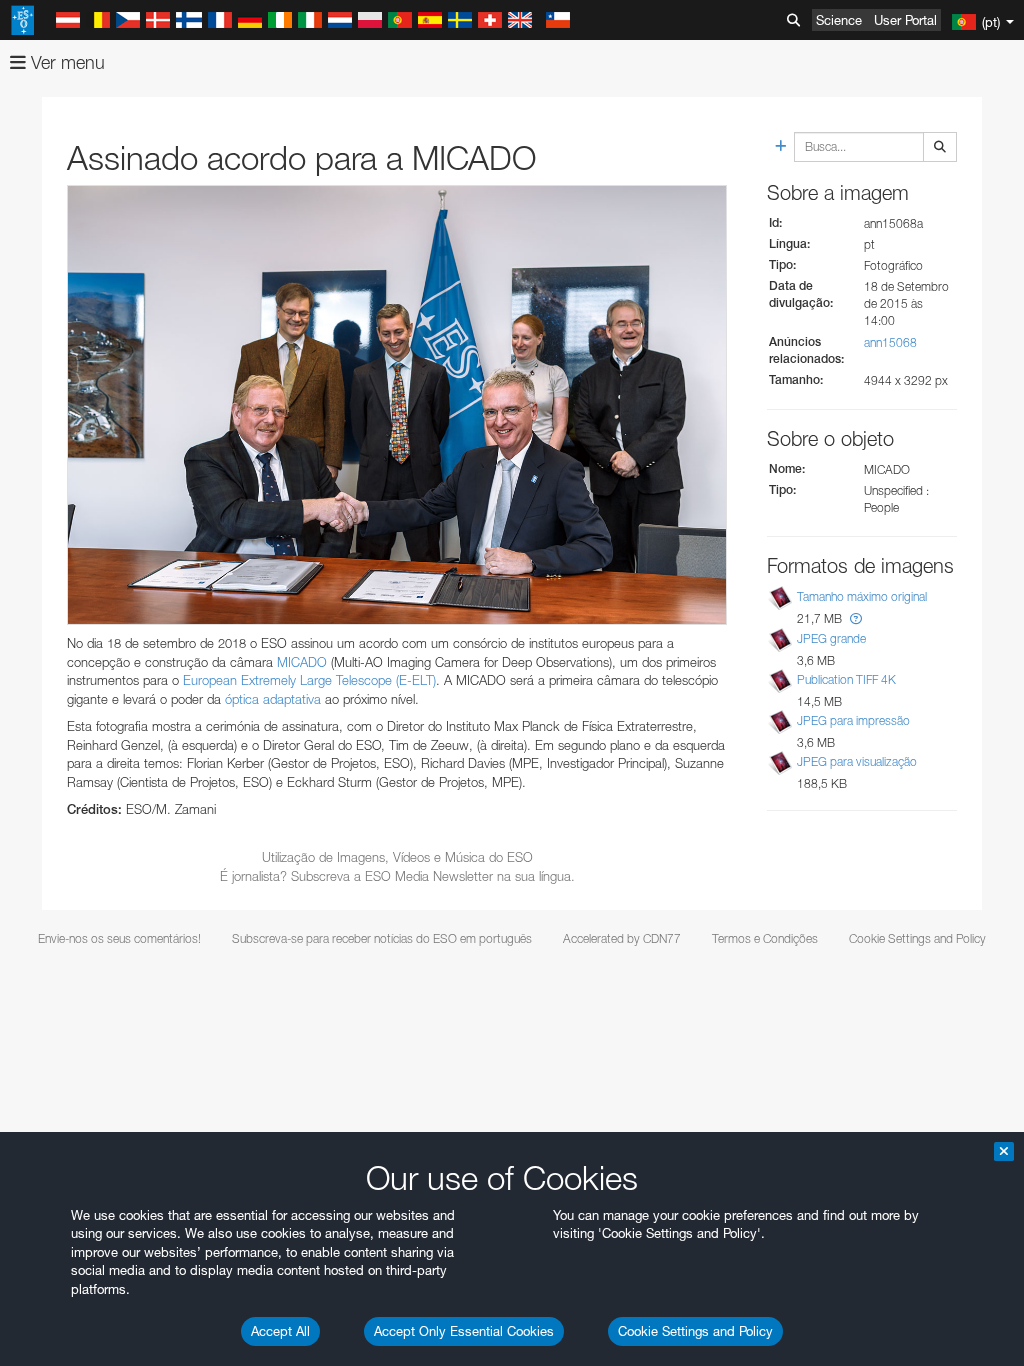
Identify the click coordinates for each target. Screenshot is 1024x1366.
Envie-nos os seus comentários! (119, 938)
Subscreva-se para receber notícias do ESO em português (382, 938)
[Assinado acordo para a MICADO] (397, 405)
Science (839, 20)
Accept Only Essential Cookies (464, 1331)
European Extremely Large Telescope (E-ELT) (309, 680)
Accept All (280, 1331)
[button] (856, 618)
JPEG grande (831, 638)
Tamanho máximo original (862, 596)
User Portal (905, 20)
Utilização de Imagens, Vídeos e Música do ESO (397, 857)
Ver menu (65, 62)
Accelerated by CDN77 (622, 938)
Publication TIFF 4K (846, 679)
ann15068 (890, 342)
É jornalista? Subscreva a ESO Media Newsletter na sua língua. (397, 876)
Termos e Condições (765, 938)
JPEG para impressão (853, 720)
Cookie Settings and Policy (695, 1331)
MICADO (302, 662)
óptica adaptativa (273, 699)
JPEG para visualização (857, 761)
